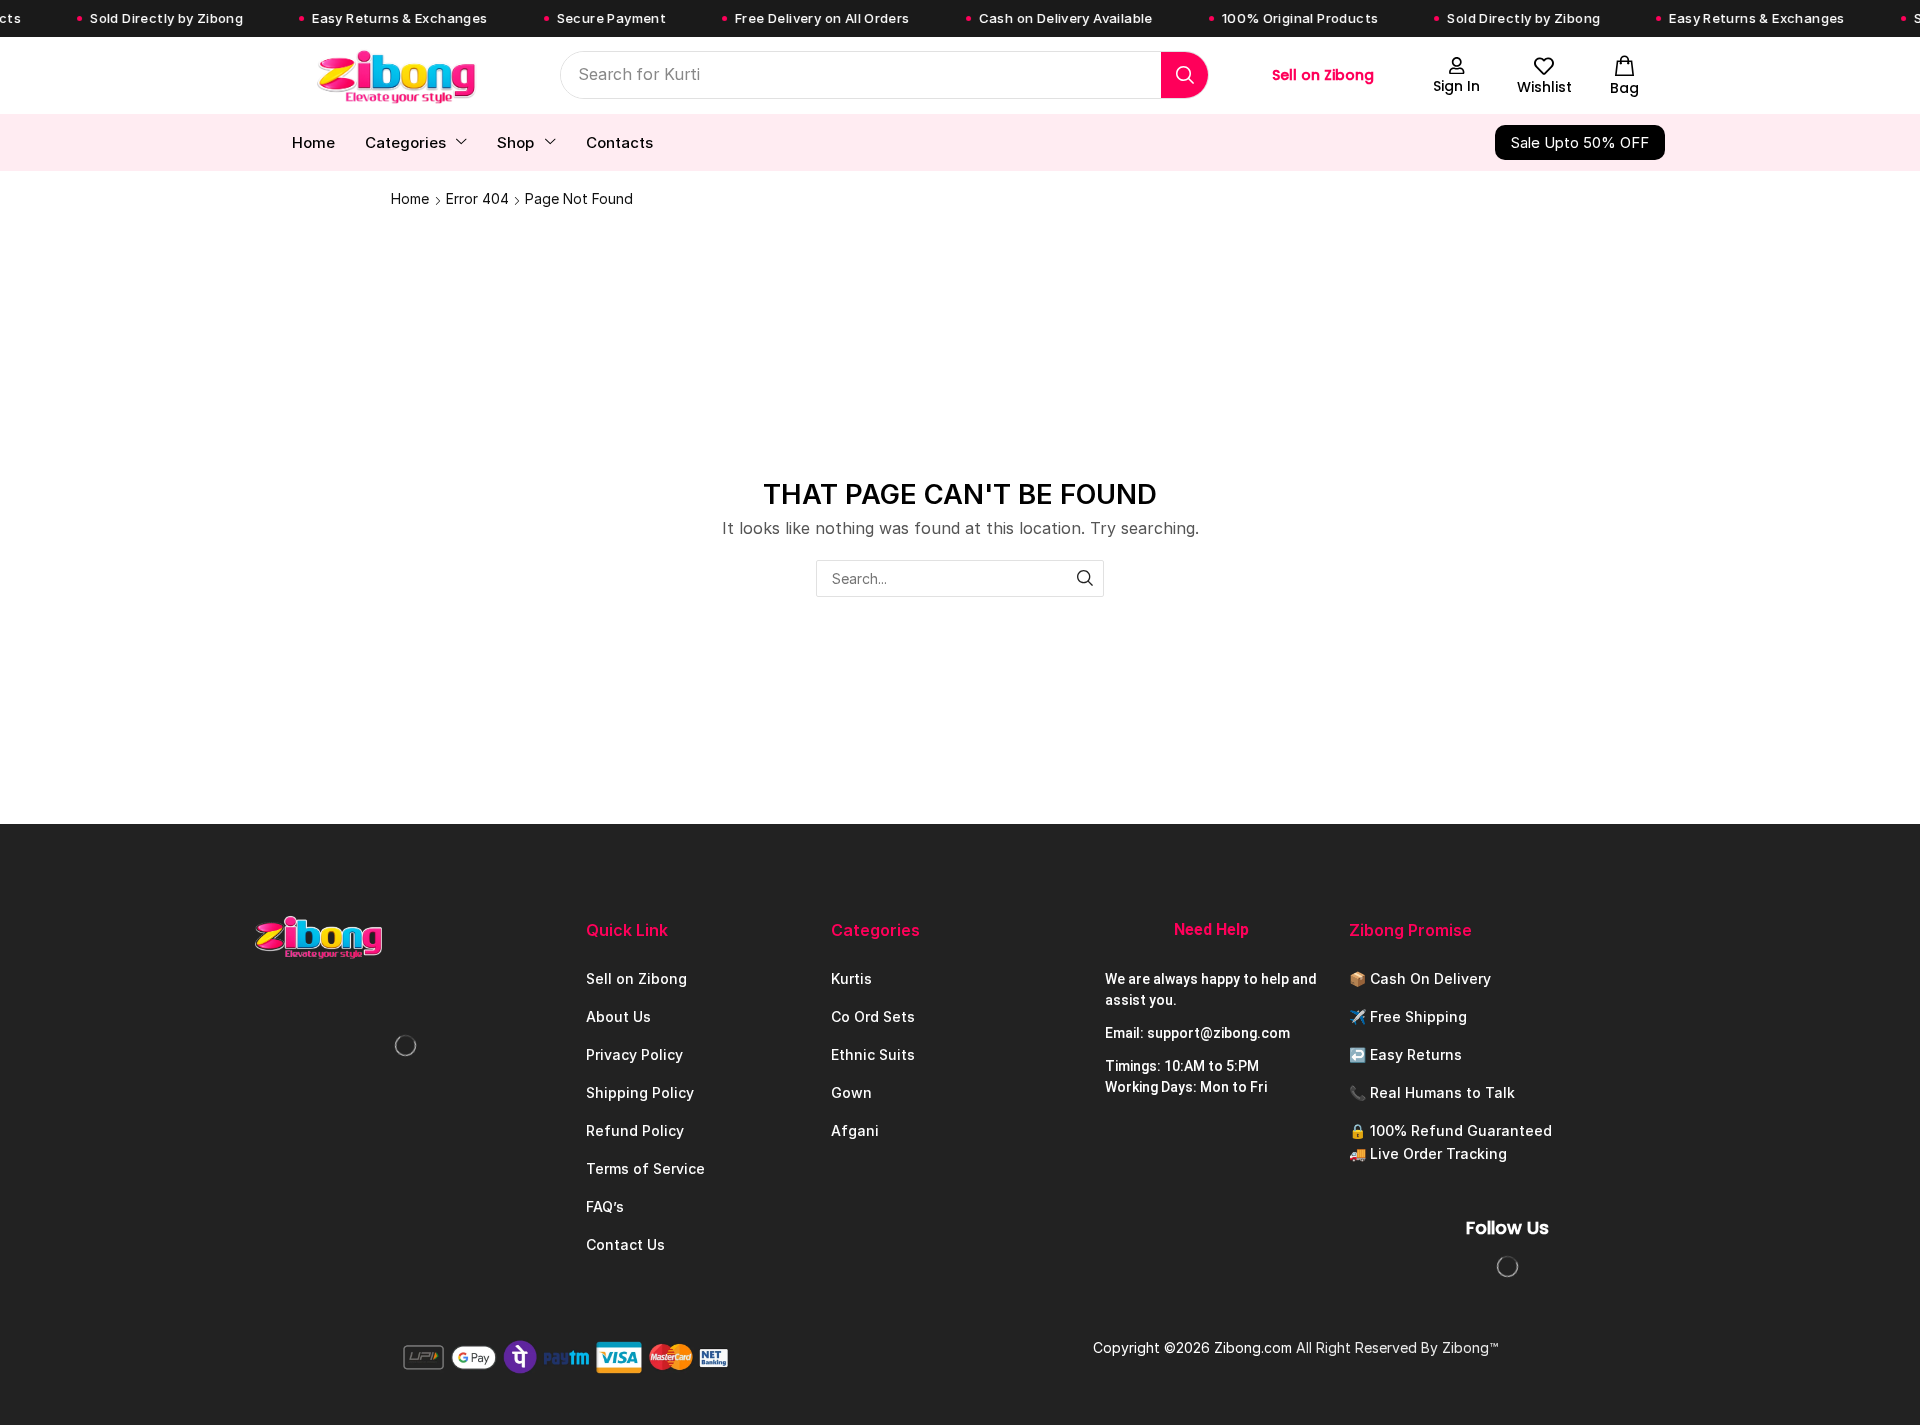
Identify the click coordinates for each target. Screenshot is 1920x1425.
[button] (1457, 75)
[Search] (1184, 75)
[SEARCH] (1085, 578)
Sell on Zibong (1323, 75)
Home (410, 198)
